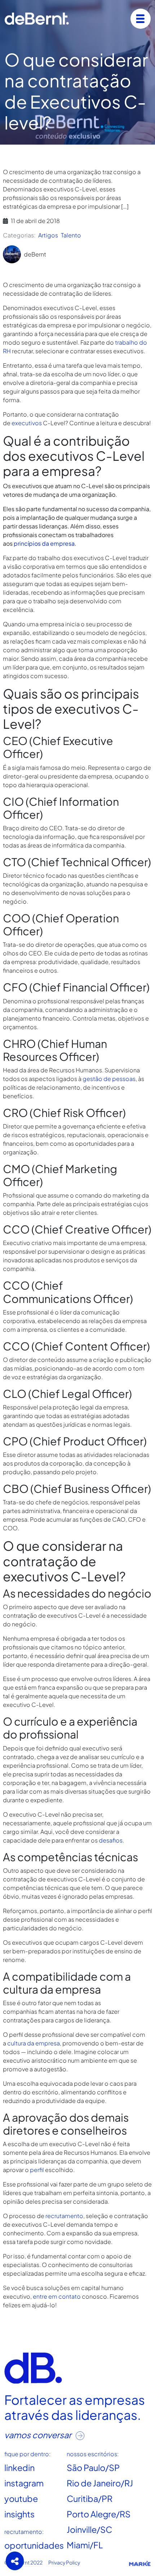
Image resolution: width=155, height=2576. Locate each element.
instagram (24, 2483)
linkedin (19, 2468)
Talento (71, 235)
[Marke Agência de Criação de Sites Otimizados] (140, 2563)
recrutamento (64, 2216)
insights (19, 2514)
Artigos (48, 235)
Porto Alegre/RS (99, 2514)
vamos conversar (39, 2435)
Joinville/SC (89, 2529)
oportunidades (34, 2545)
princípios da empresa (44, 543)
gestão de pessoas (109, 1079)
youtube (21, 2498)
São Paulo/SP (93, 2468)
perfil (37, 2170)
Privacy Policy (64, 2562)
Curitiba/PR (90, 2498)
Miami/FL (85, 2545)
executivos (27, 423)
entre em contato (57, 2296)
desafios (111, 1840)
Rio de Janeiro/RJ (100, 2483)
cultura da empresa (34, 2043)
